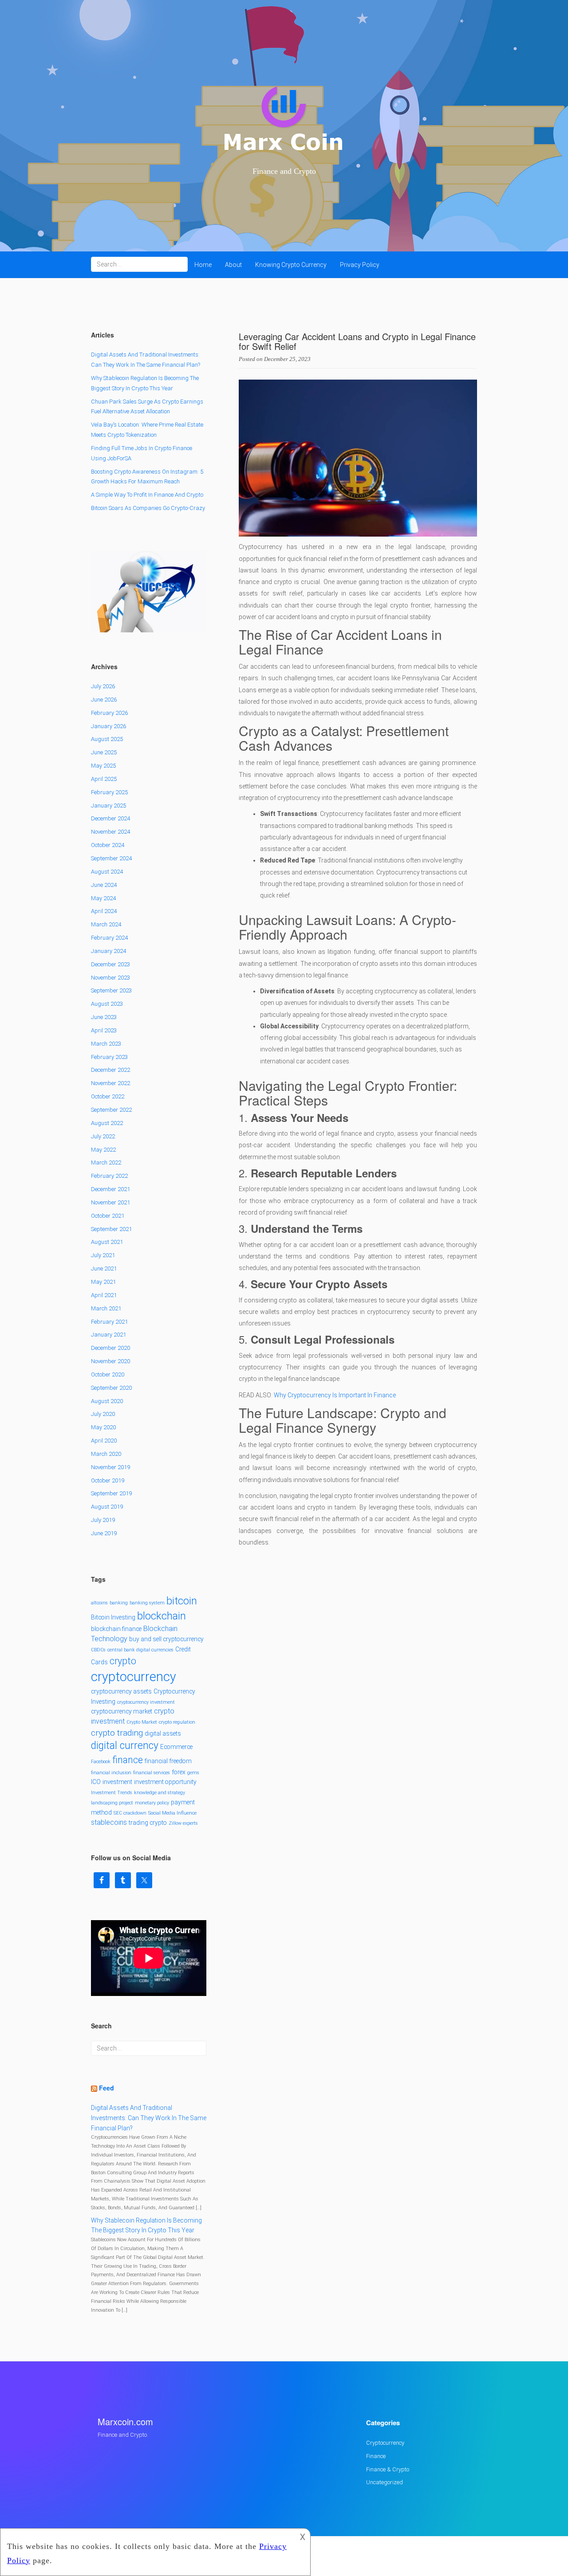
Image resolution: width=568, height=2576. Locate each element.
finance (128, 1760)
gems (193, 1773)
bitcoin (182, 1601)
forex (179, 1772)
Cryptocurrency (385, 2443)
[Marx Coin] (284, 120)
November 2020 (110, 1361)
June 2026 (104, 700)
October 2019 (108, 1480)
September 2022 (111, 1110)
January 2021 (108, 1335)
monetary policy (152, 1803)
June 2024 (104, 885)
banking (119, 1603)
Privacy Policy (360, 265)
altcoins (99, 1603)
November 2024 (110, 832)
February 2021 (109, 1322)
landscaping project (112, 1803)
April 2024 (104, 911)
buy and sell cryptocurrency (166, 1639)
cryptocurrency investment (146, 1702)
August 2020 (107, 1401)
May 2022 (103, 1150)
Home (203, 265)
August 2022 (107, 1123)
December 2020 (110, 1348)
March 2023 (106, 1044)
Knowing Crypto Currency (291, 265)
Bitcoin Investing (113, 1617)
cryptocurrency (134, 1677)
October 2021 (108, 1216)
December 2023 (110, 964)
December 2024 (110, 818)
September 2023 (111, 990)
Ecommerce (176, 1747)
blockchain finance (116, 1629)
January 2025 (108, 806)
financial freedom (168, 1761)
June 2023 (104, 1017)
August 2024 (107, 872)
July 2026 (103, 686)
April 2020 (104, 1441)
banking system (147, 1603)
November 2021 (110, 1202)
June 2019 (104, 1533)
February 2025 (109, 792)
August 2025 (107, 739)
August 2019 (107, 1507)
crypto (123, 1661)
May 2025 (103, 766)
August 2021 (107, 1242)
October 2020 (108, 1374)
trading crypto (148, 1823)
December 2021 (110, 1189)
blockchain (162, 1616)
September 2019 (111, 1493)
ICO (96, 1782)
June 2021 (104, 1268)
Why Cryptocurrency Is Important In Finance (335, 1395)
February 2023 (109, 1057)
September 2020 (111, 1388)
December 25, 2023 (287, 359)
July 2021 (103, 1255)
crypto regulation (177, 1722)
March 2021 (106, 1308)
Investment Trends (112, 1793)
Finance (376, 2456)
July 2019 (103, 1520)
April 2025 (104, 779)
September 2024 (111, 858)
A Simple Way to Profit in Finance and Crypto (147, 495)
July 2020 (103, 1414)
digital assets (163, 1733)
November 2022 (110, 1083)
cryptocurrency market (122, 1711)
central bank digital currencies (140, 1650)
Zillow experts (183, 1823)
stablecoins (109, 1822)
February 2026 (109, 713)
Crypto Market (142, 1722)
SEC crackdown (130, 1813)
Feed (106, 2088)
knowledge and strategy (160, 1793)
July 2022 (103, 1136)
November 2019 (110, 1467)
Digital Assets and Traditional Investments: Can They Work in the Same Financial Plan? (149, 2118)
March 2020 (106, 1454)
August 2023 (107, 1004)
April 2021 (104, 1295)
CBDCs (98, 1650)
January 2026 (108, 726)
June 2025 (104, 752)
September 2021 (111, 1229)
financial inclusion (111, 1773)
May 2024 (103, 898)
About (233, 265)
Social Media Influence (172, 1813)
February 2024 (109, 938)
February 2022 (109, 1176)
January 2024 (108, 951)
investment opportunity (165, 1782)
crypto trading (117, 1733)
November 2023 (110, 978)
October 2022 (108, 1096)
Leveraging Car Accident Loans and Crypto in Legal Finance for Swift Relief (357, 341)
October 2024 (108, 845)
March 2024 (106, 924)
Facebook (101, 1762)
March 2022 (106, 1163)
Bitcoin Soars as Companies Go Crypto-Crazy (148, 508)
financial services (152, 1773)
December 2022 (110, 1070)
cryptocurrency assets (121, 1691)
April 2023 (104, 1030)
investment (117, 1782)
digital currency (125, 1746)
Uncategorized (385, 2482)
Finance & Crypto (388, 2469)
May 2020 (103, 1427)
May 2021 (103, 1282)
